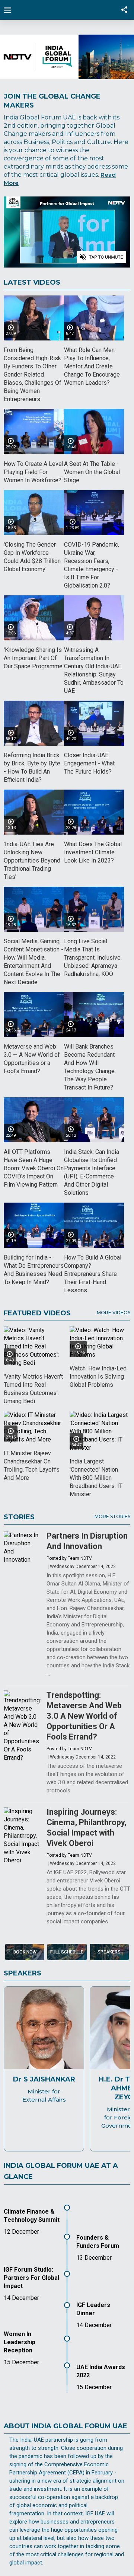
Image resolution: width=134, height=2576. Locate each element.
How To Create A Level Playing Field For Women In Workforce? (33, 472)
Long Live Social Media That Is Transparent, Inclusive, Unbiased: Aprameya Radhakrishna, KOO (93, 958)
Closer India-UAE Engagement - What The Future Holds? (89, 763)
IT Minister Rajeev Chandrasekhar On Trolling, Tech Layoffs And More (32, 1465)
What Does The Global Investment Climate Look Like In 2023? (93, 852)
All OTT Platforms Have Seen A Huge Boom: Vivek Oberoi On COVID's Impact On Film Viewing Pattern (34, 1168)
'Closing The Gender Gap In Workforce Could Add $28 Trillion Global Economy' (32, 557)
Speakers (109, 1952)
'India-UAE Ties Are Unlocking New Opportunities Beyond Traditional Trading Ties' (32, 860)
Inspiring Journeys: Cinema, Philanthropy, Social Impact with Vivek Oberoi (87, 1828)
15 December (94, 2387)
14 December (21, 2298)
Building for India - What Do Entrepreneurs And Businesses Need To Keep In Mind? (34, 1270)
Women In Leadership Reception (20, 2342)
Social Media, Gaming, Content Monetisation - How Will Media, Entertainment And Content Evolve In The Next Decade (33, 962)
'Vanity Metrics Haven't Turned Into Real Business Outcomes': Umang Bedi (33, 1389)
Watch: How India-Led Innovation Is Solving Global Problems (98, 1377)
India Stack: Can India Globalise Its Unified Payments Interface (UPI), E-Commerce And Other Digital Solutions (92, 1172)
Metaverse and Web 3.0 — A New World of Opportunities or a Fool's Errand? (32, 1059)
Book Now (25, 1952)
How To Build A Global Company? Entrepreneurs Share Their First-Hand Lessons (93, 1274)
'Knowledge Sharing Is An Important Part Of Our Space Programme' (34, 658)
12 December (21, 2232)
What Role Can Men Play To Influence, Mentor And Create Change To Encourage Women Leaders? (92, 366)
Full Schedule (67, 1952)
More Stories (112, 1516)
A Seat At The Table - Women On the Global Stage (92, 472)
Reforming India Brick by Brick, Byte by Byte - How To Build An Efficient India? (32, 767)
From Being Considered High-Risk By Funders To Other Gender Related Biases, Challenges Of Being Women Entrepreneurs (33, 375)
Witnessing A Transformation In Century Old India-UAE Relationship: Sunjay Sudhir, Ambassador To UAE (94, 670)
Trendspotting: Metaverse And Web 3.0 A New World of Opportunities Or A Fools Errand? (84, 1716)
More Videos (114, 1313)
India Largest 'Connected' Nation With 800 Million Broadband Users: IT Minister (96, 1478)
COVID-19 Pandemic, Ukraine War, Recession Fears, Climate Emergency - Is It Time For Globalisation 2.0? (92, 565)
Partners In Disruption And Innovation (87, 1541)
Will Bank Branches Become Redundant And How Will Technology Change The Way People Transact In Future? (89, 1067)
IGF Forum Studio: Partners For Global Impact (31, 2278)
